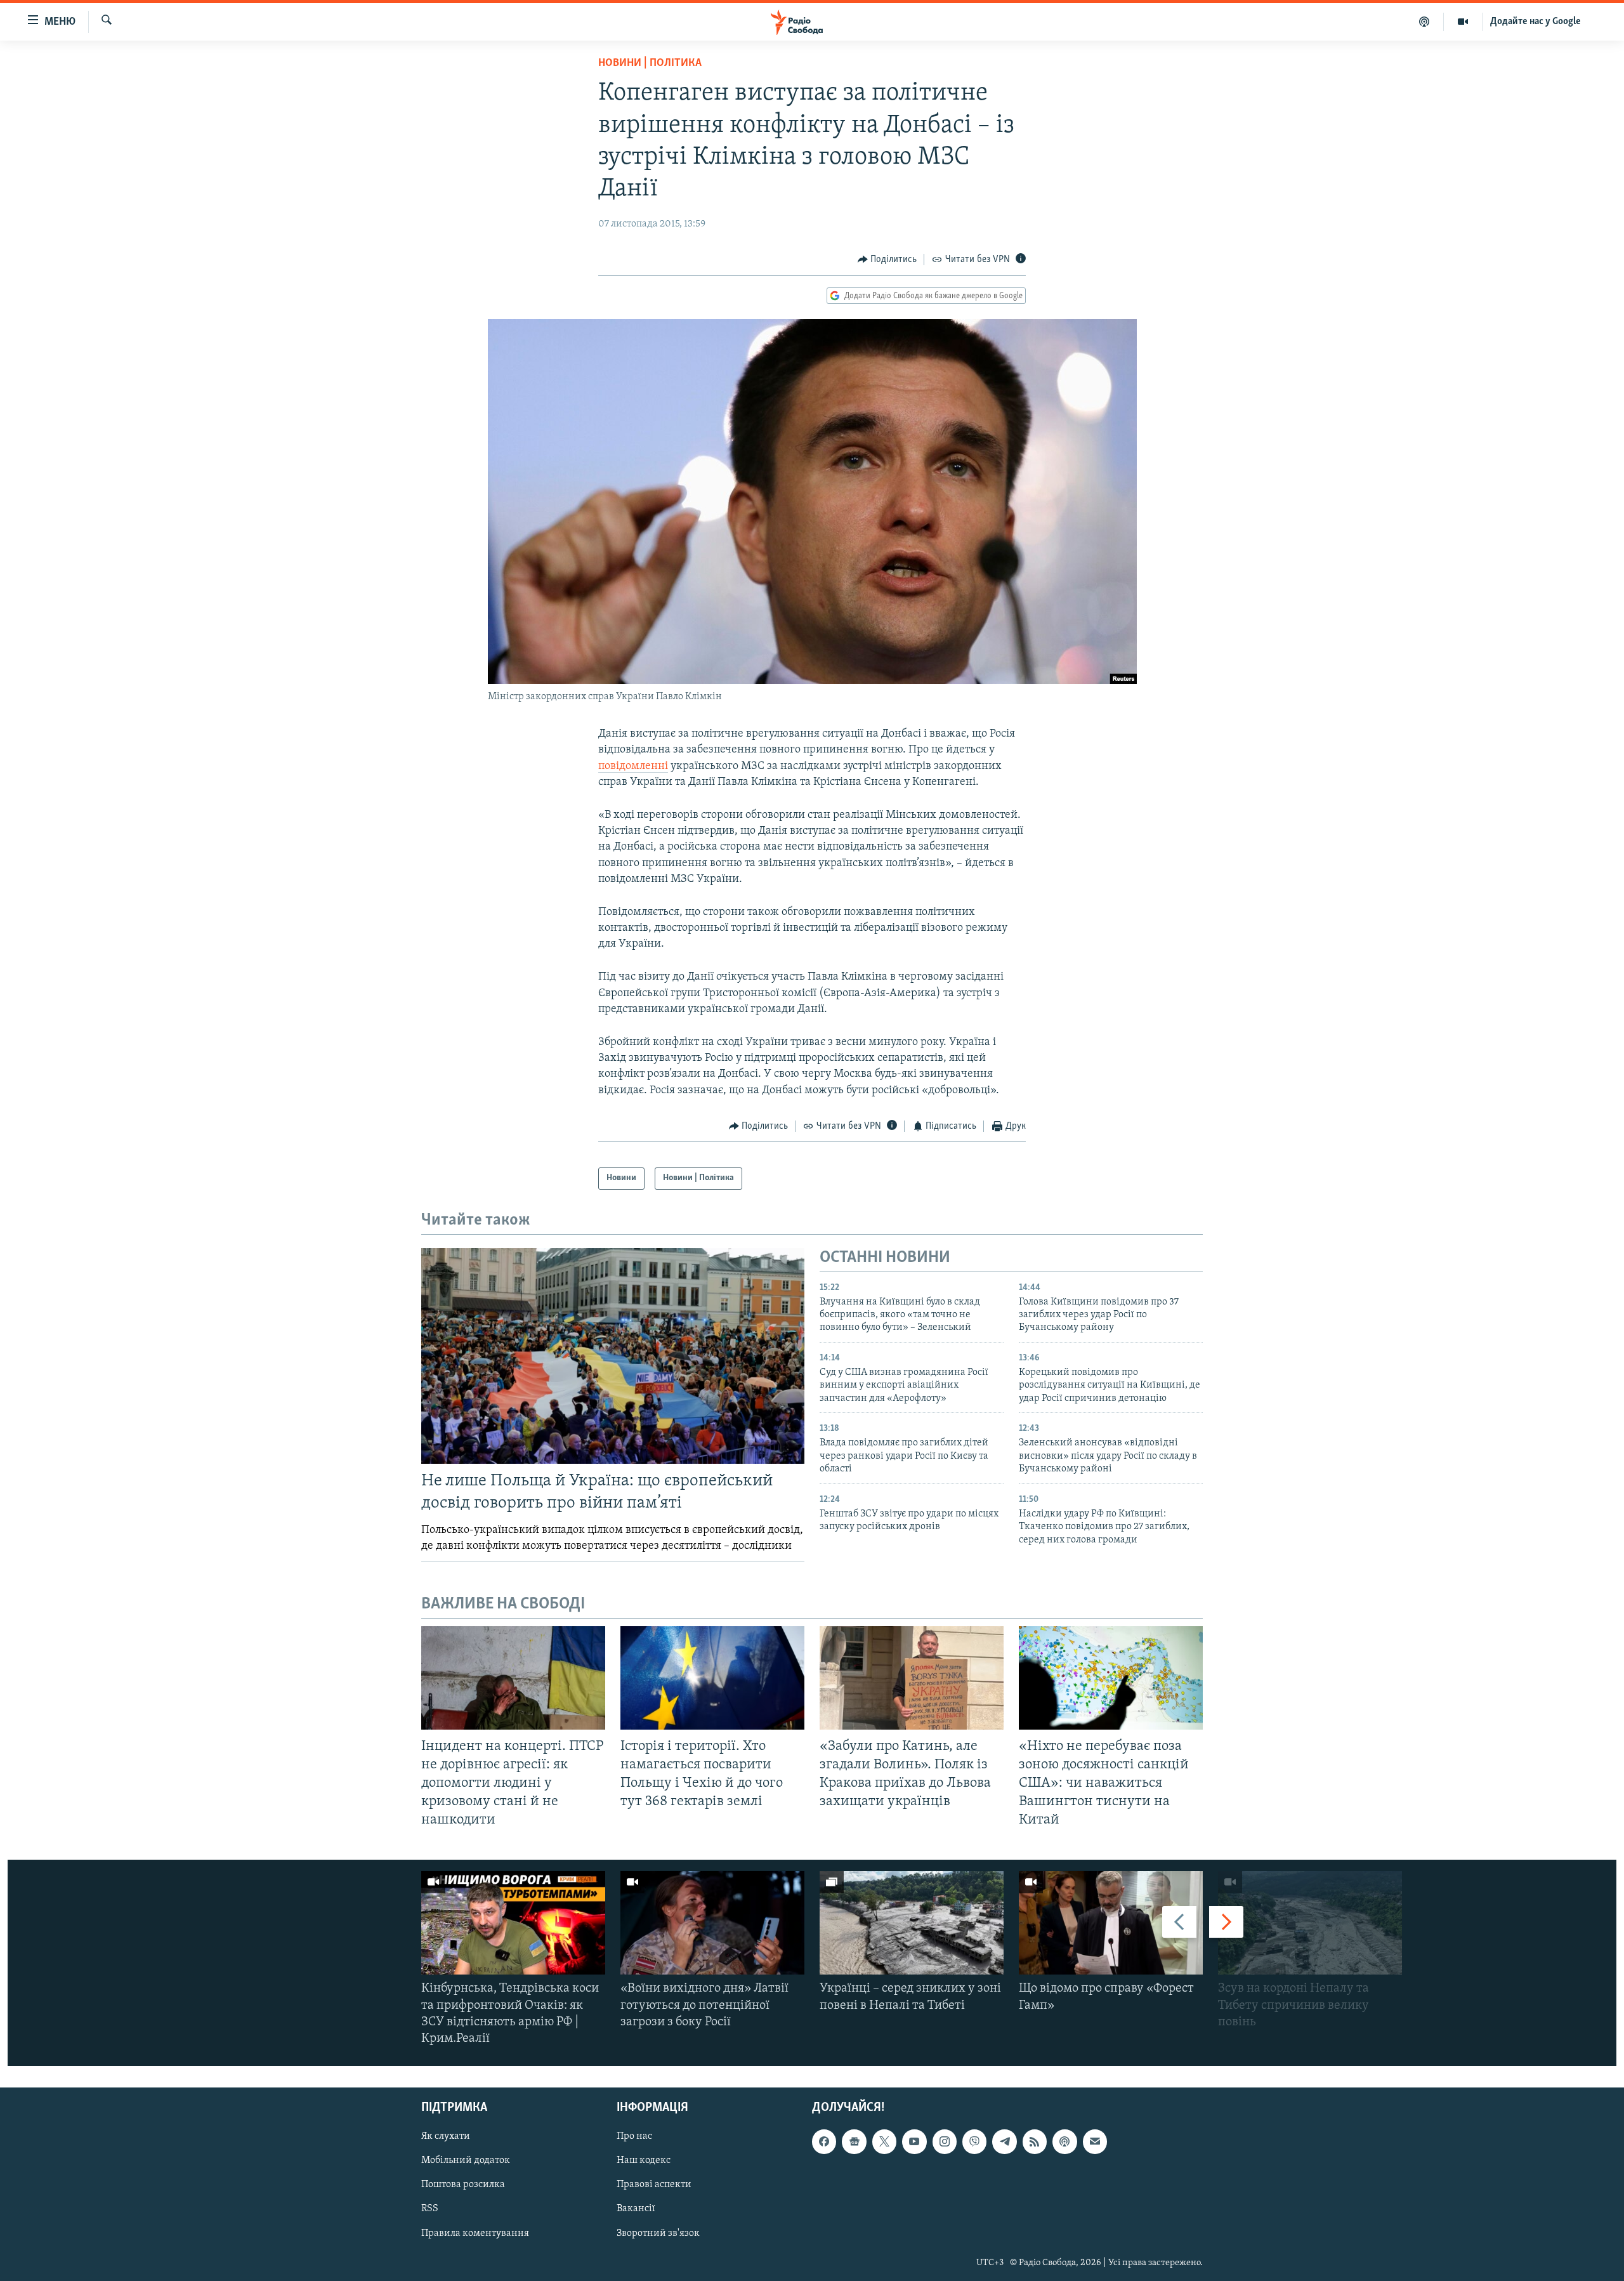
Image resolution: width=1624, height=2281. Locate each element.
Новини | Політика (650, 63)
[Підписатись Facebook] (824, 2142)
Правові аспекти (654, 2185)
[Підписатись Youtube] (914, 2142)
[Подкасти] (1424, 22)
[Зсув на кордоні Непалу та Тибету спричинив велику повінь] (1310, 1923)
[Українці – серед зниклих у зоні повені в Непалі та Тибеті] (912, 1923)
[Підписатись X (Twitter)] (884, 2142)
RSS (430, 2209)
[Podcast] (1064, 2142)
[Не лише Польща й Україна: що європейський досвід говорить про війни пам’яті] (613, 1356)
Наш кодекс (644, 2161)
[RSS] (1035, 2142)
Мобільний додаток (466, 2161)
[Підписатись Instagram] (945, 2142)
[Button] (887, 260)
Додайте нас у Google (1536, 22)
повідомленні (633, 766)
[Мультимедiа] (1463, 22)
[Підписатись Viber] (974, 2142)
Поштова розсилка (463, 2185)
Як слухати (446, 2137)
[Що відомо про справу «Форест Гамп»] (1111, 1923)
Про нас (634, 2137)
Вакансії (636, 2209)
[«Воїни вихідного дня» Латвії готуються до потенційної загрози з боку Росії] (712, 1923)
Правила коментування (475, 2233)
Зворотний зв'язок (658, 2233)
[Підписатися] (1095, 2142)
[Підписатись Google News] (854, 2142)
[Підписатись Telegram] (1004, 2142)
